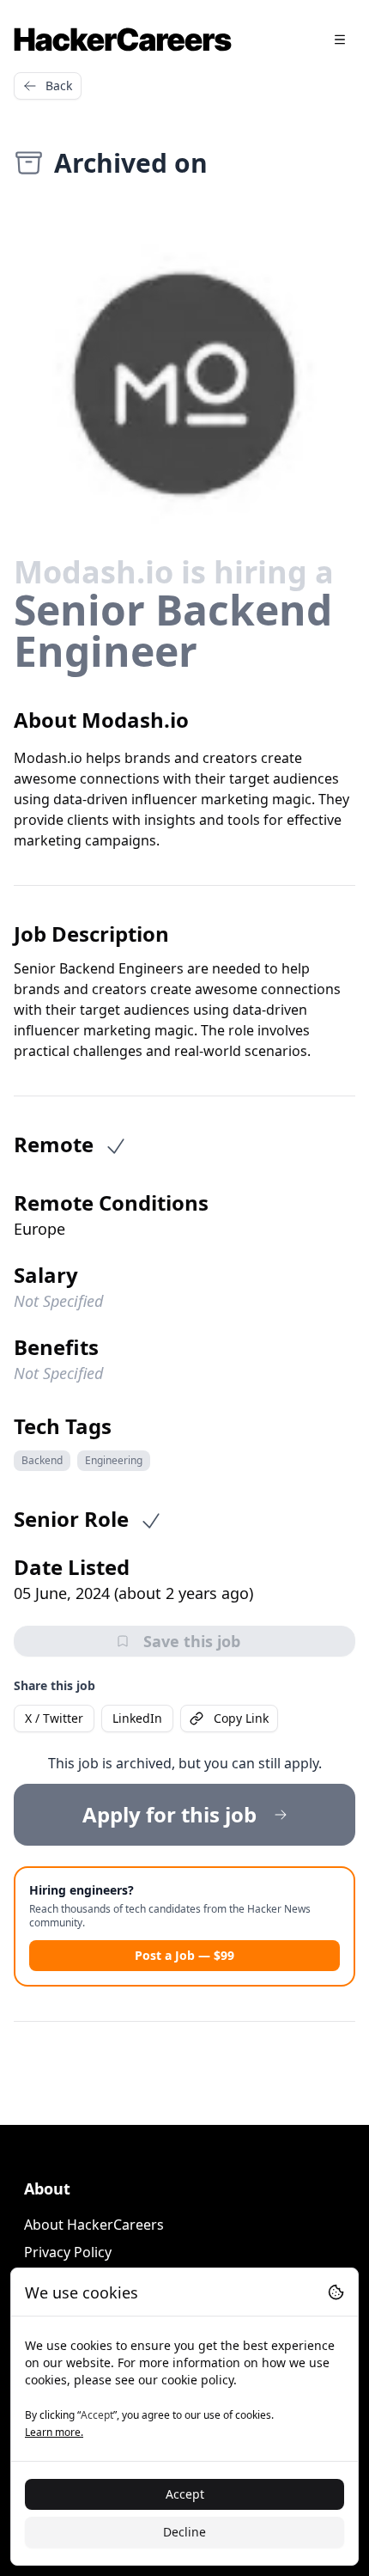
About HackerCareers (94, 2225)
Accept (185, 2494)
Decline (184, 2532)
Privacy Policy (68, 2252)
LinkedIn (137, 1718)
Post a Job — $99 (184, 1955)
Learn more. (54, 2432)
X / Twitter (54, 1718)
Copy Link (241, 1718)
